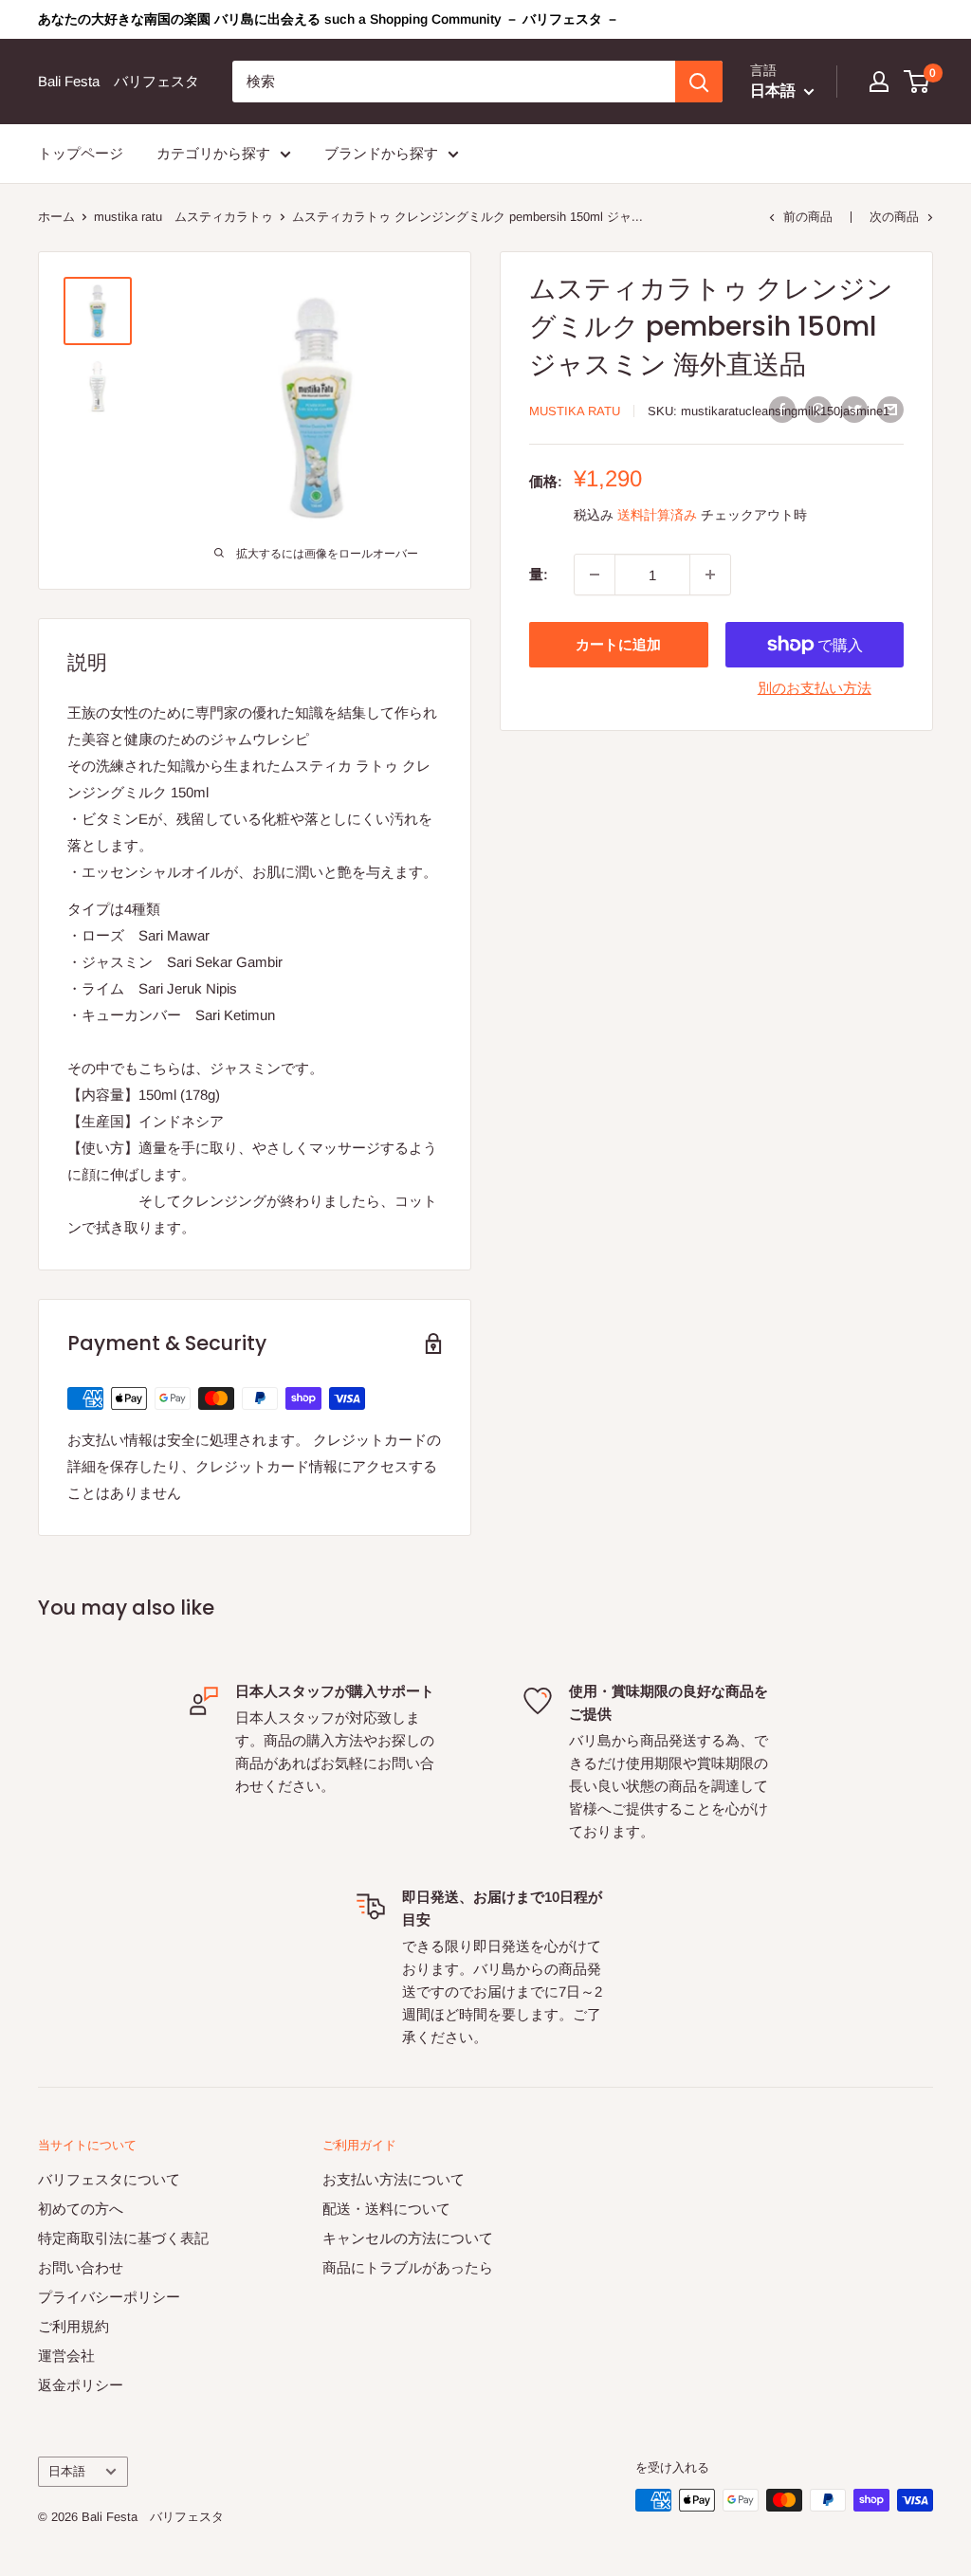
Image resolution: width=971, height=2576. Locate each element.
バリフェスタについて (109, 2179)
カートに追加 (618, 644)
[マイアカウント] (879, 82)
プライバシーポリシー (109, 2297)
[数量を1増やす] (710, 575)
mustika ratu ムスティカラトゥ (183, 217)
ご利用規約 (73, 2326)
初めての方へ (81, 2209)
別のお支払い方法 (815, 688)
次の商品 (894, 217)
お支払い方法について (394, 2179)
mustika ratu (575, 411)
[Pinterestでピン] (818, 409)
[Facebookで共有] (782, 409)
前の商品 (808, 217)
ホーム (56, 217)
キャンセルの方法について (408, 2238)
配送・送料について (386, 2209)
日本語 (67, 2471)
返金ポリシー (81, 2385)
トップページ (81, 153)
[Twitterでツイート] (854, 409)
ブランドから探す (381, 153)
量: (539, 574)
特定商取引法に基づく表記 (123, 2238)
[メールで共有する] (890, 409)
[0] (917, 82)
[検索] (699, 82)
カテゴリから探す (213, 153)
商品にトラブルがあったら (408, 2267)
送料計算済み (657, 515)
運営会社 (66, 2356)
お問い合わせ (81, 2267)
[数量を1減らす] (595, 575)
